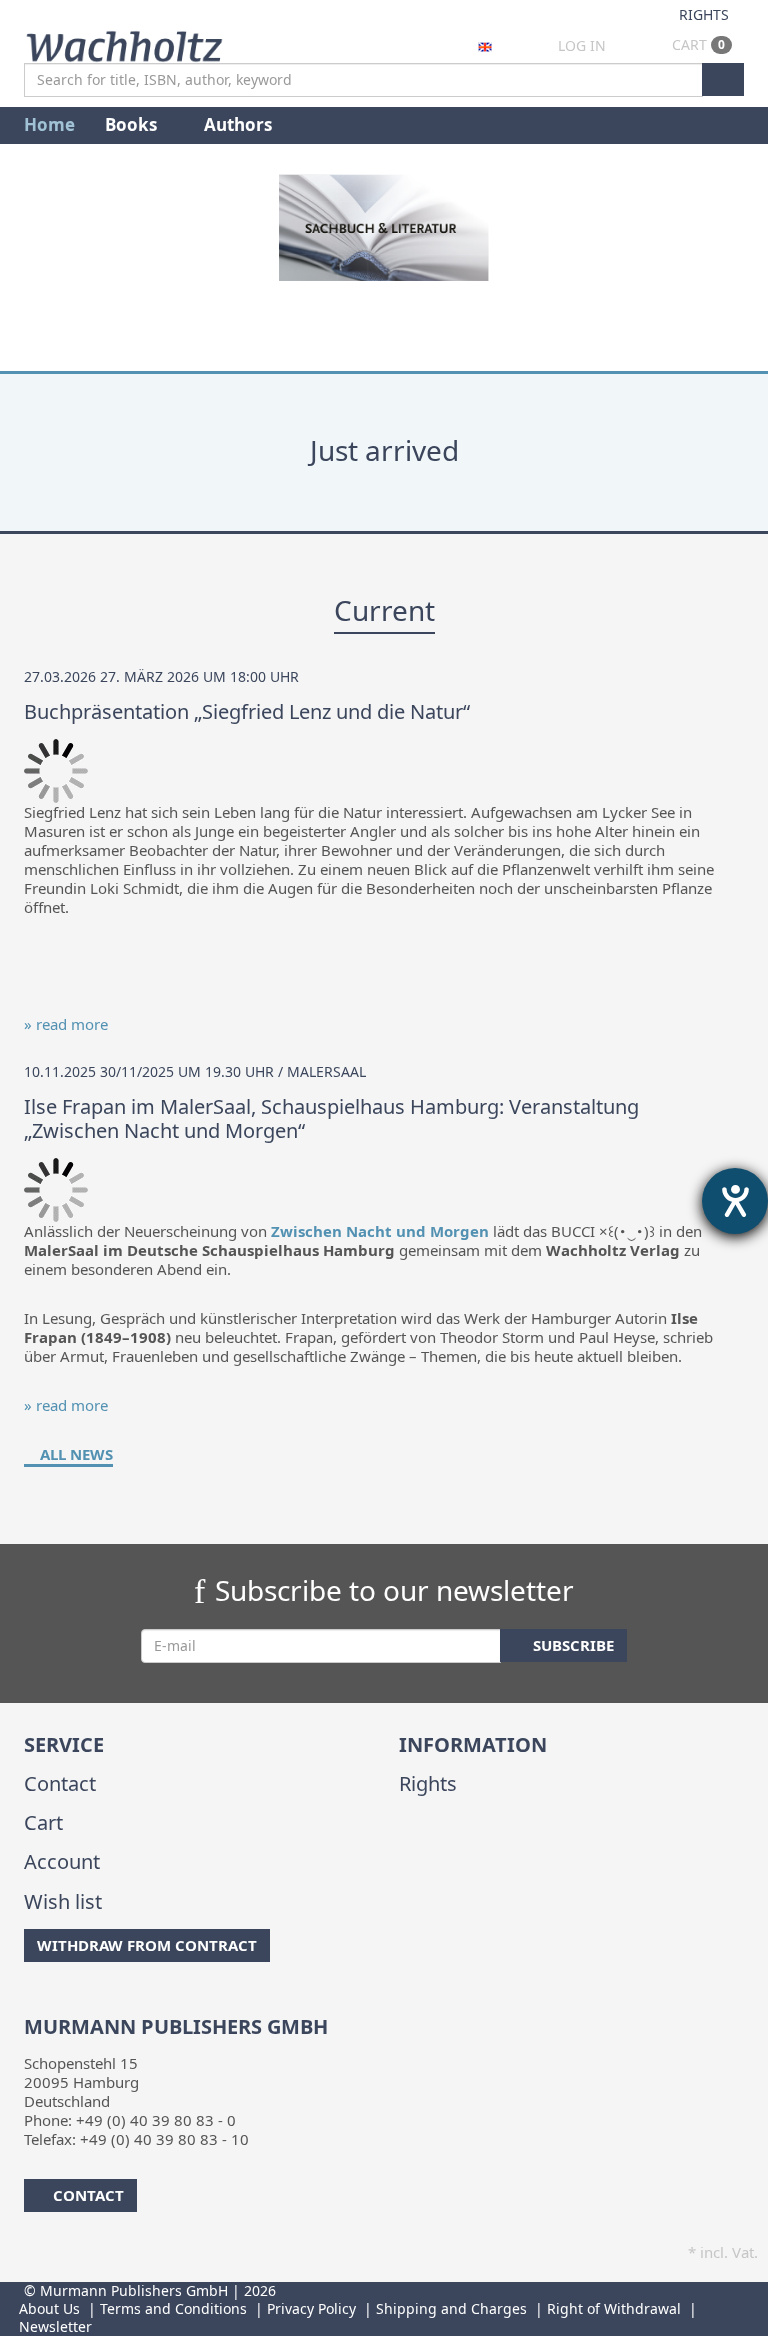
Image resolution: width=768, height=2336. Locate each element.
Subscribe (571, 1645)
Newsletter (55, 2326)
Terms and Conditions (173, 2308)
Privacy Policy (311, 2308)
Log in (582, 45)
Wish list (63, 1901)
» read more (66, 1024)
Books (133, 124)
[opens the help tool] (735, 1201)
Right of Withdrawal (614, 2308)
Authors (240, 124)
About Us (49, 2308)
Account (62, 1861)
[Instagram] (58, 2002)
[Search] (723, 79)
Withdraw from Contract (147, 1945)
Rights (704, 14)
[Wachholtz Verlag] (124, 44)
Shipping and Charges (451, 2308)
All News (74, 1454)
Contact (60, 1783)
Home (49, 124)
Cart (696, 44)
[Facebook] (27, 2002)
